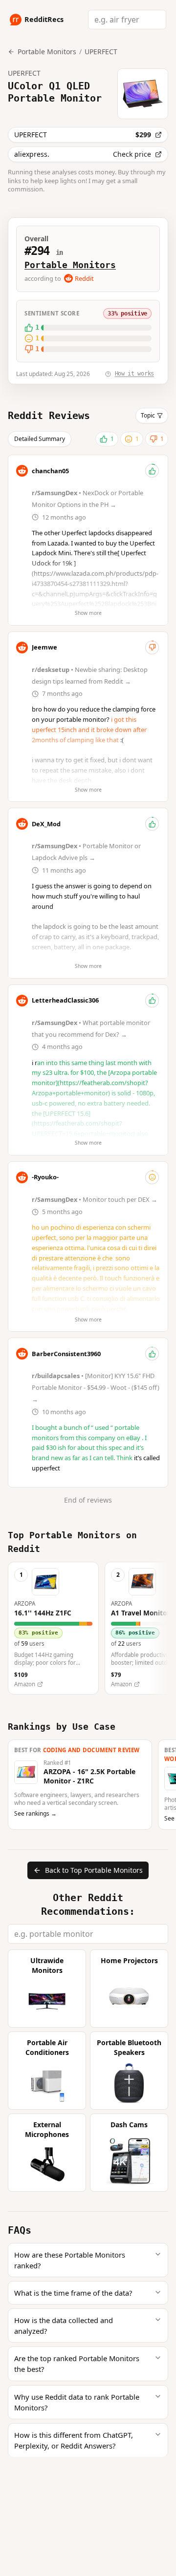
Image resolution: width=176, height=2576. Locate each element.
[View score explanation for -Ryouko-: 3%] (152, 1177)
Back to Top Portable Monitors (94, 1870)
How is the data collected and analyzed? (64, 2325)
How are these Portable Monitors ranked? (70, 2260)
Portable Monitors (70, 265)
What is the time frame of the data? (73, 2293)
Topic (148, 415)
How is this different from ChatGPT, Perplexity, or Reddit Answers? (74, 2440)
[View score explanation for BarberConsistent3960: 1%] (152, 1354)
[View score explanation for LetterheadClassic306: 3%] (152, 1001)
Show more (88, 613)
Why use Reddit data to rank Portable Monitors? (77, 2402)
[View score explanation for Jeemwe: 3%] (152, 648)
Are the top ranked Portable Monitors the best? (77, 2364)
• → (95, 1199)
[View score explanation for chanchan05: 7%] (152, 471)
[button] (53, 1628)
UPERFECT (101, 52)
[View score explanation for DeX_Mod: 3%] (152, 824)
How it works (134, 374)
